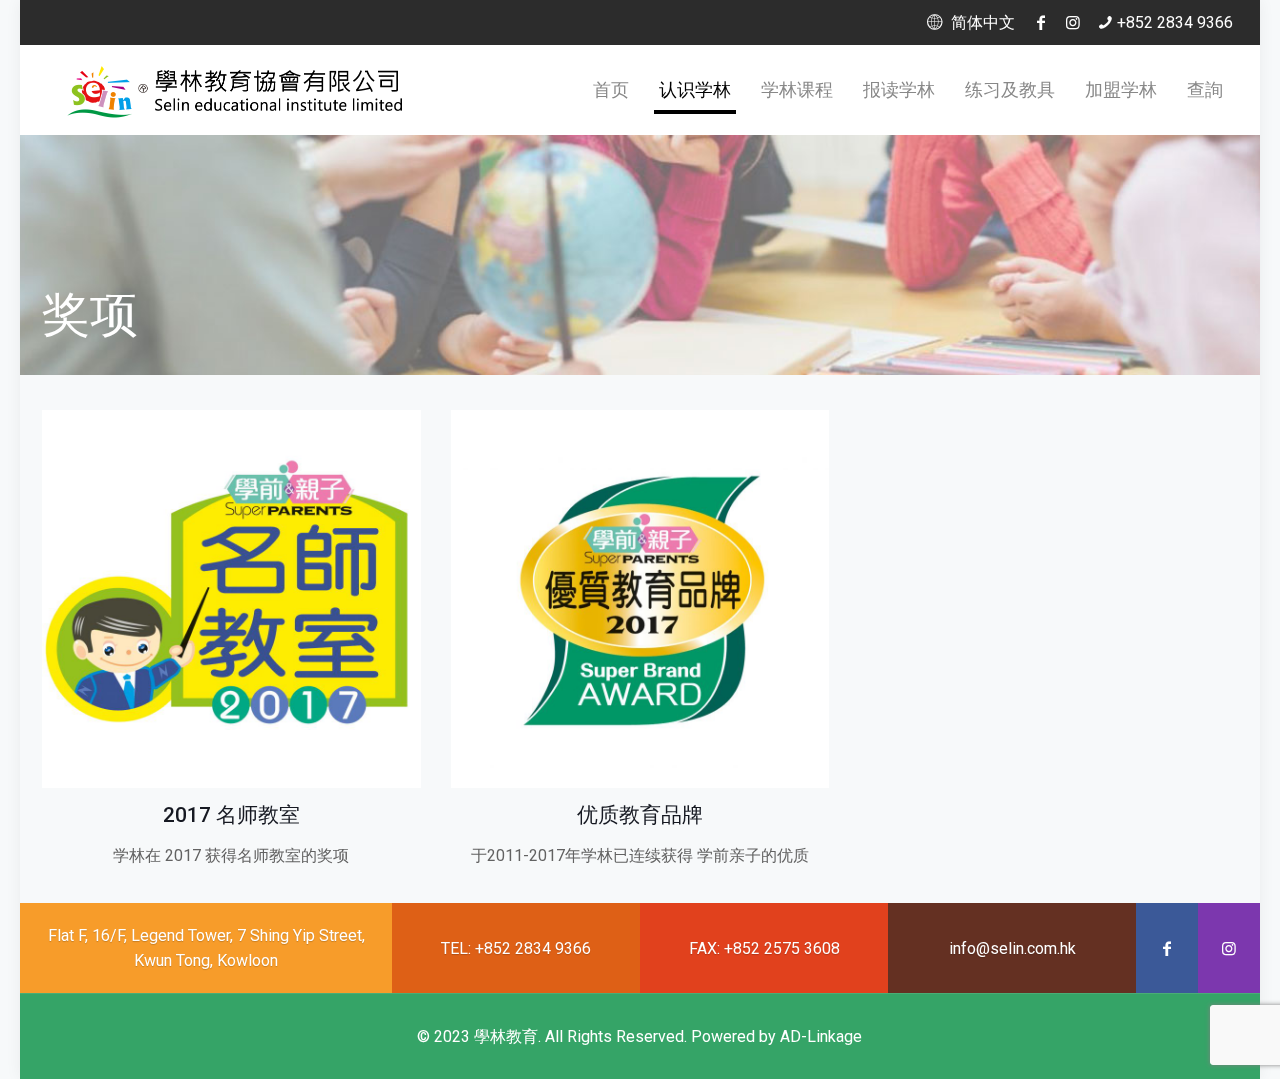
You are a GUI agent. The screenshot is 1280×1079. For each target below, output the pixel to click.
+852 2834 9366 (1175, 22)
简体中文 (980, 22)
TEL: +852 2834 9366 (516, 948)
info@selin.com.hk (1012, 948)
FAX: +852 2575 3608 (764, 948)
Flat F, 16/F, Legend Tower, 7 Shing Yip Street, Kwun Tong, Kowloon (206, 948)
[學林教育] (237, 90)
